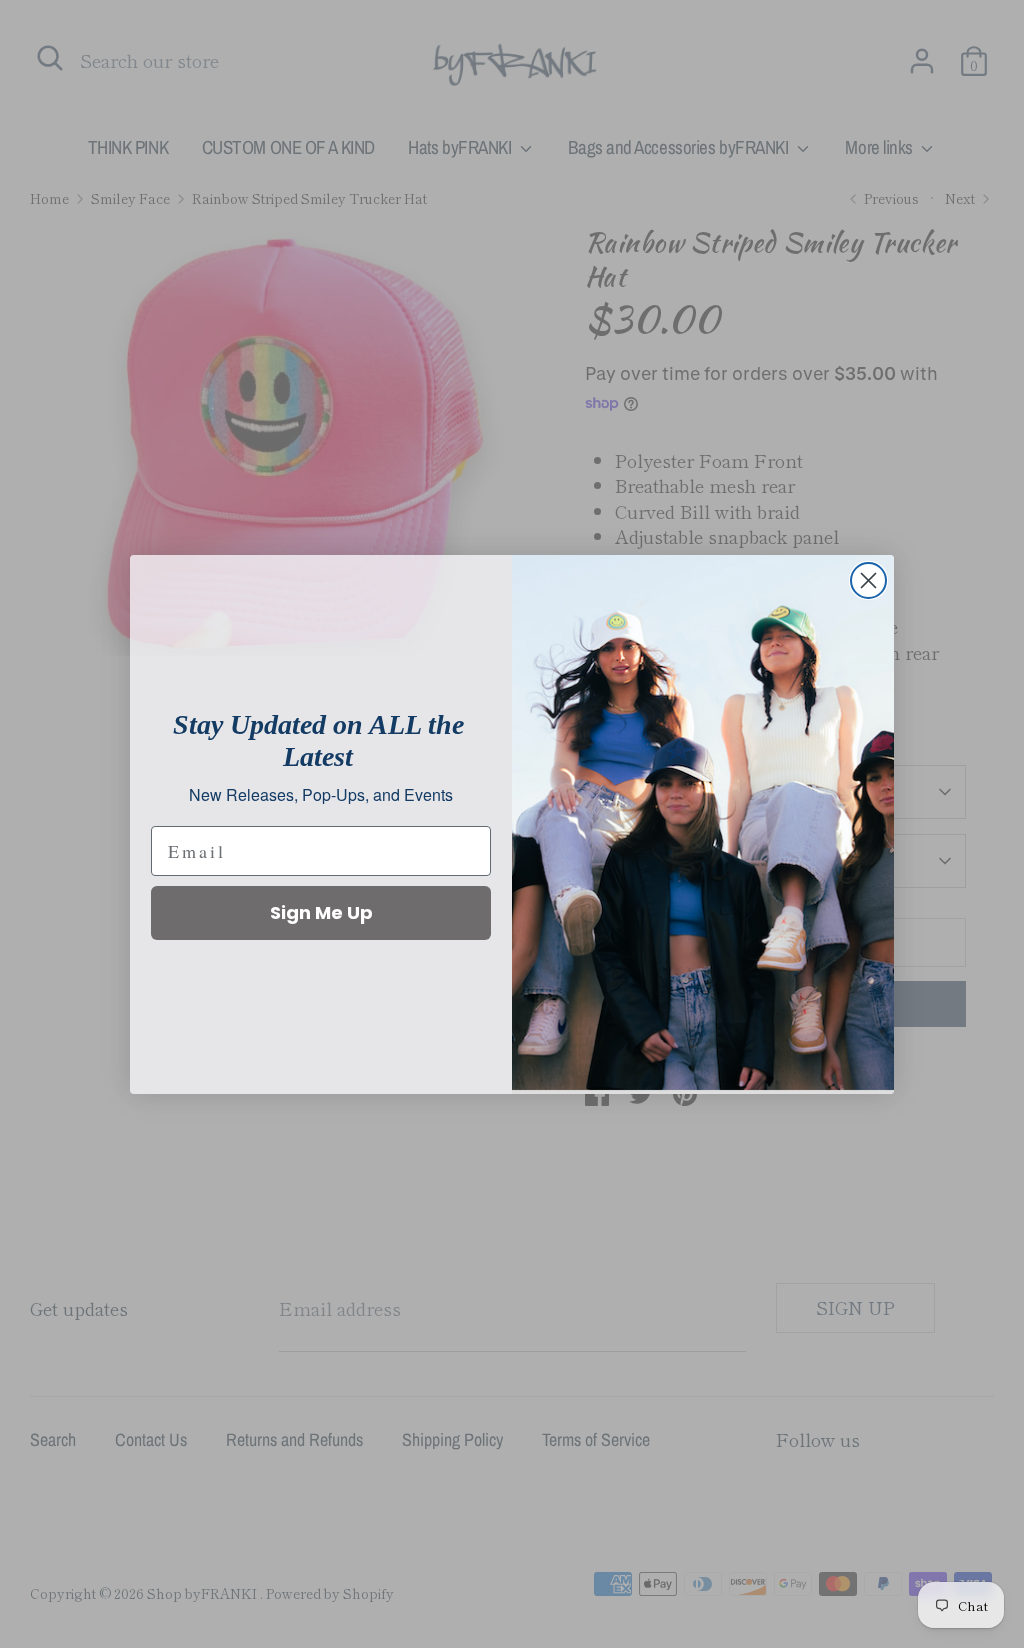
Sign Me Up (321, 912)
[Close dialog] (868, 580)
